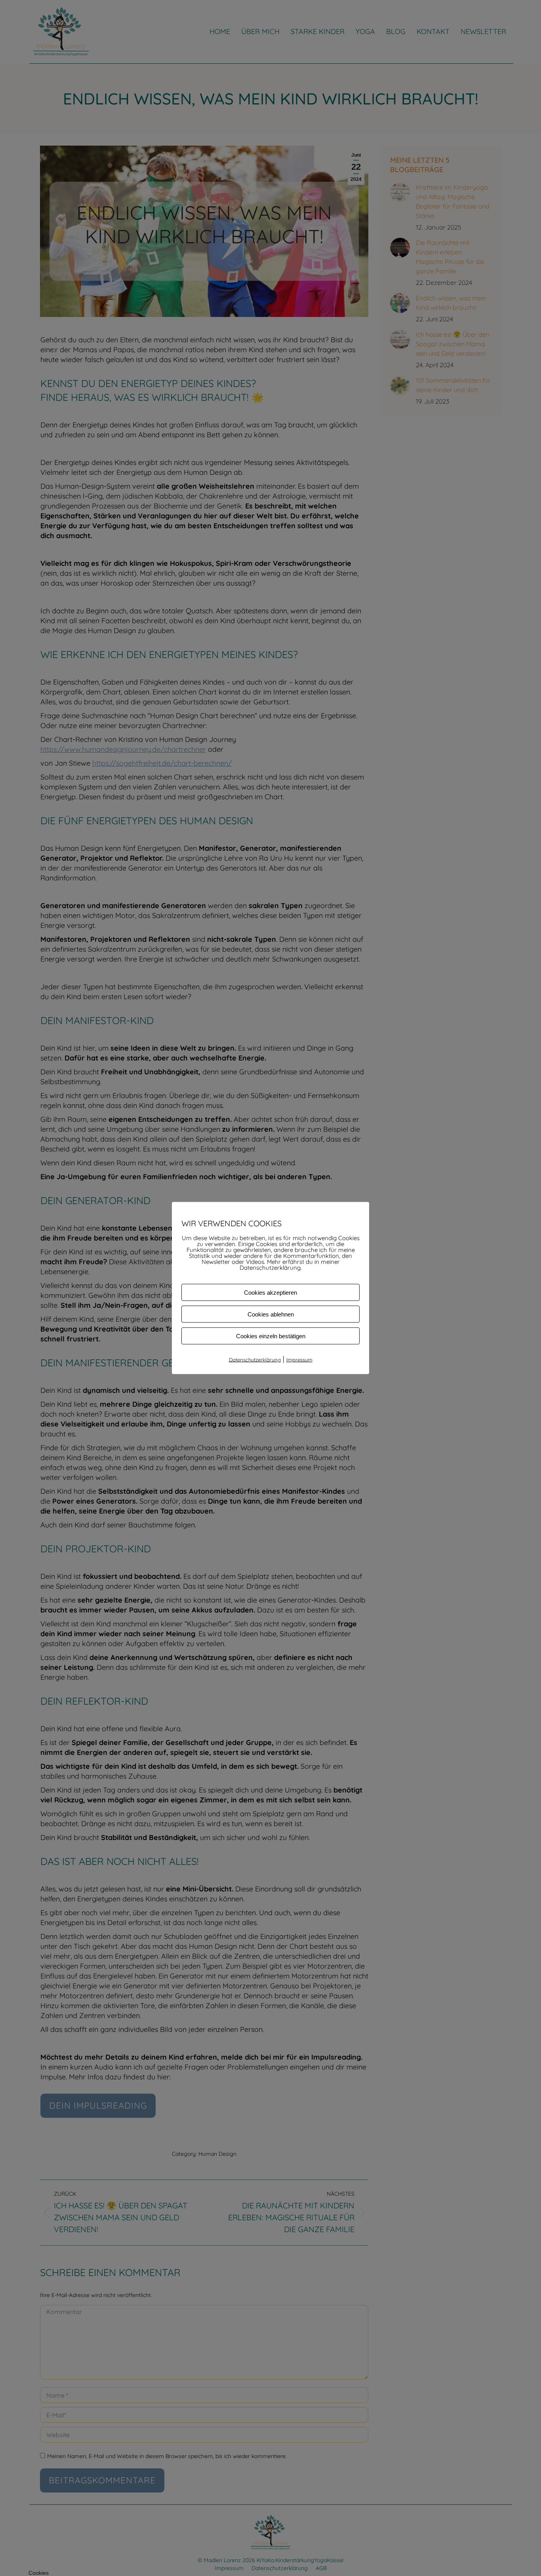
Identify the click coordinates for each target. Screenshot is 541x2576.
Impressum (299, 1360)
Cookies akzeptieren (270, 1293)
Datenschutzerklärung (255, 1360)
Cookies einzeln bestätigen (271, 1336)
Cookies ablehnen (271, 1314)
